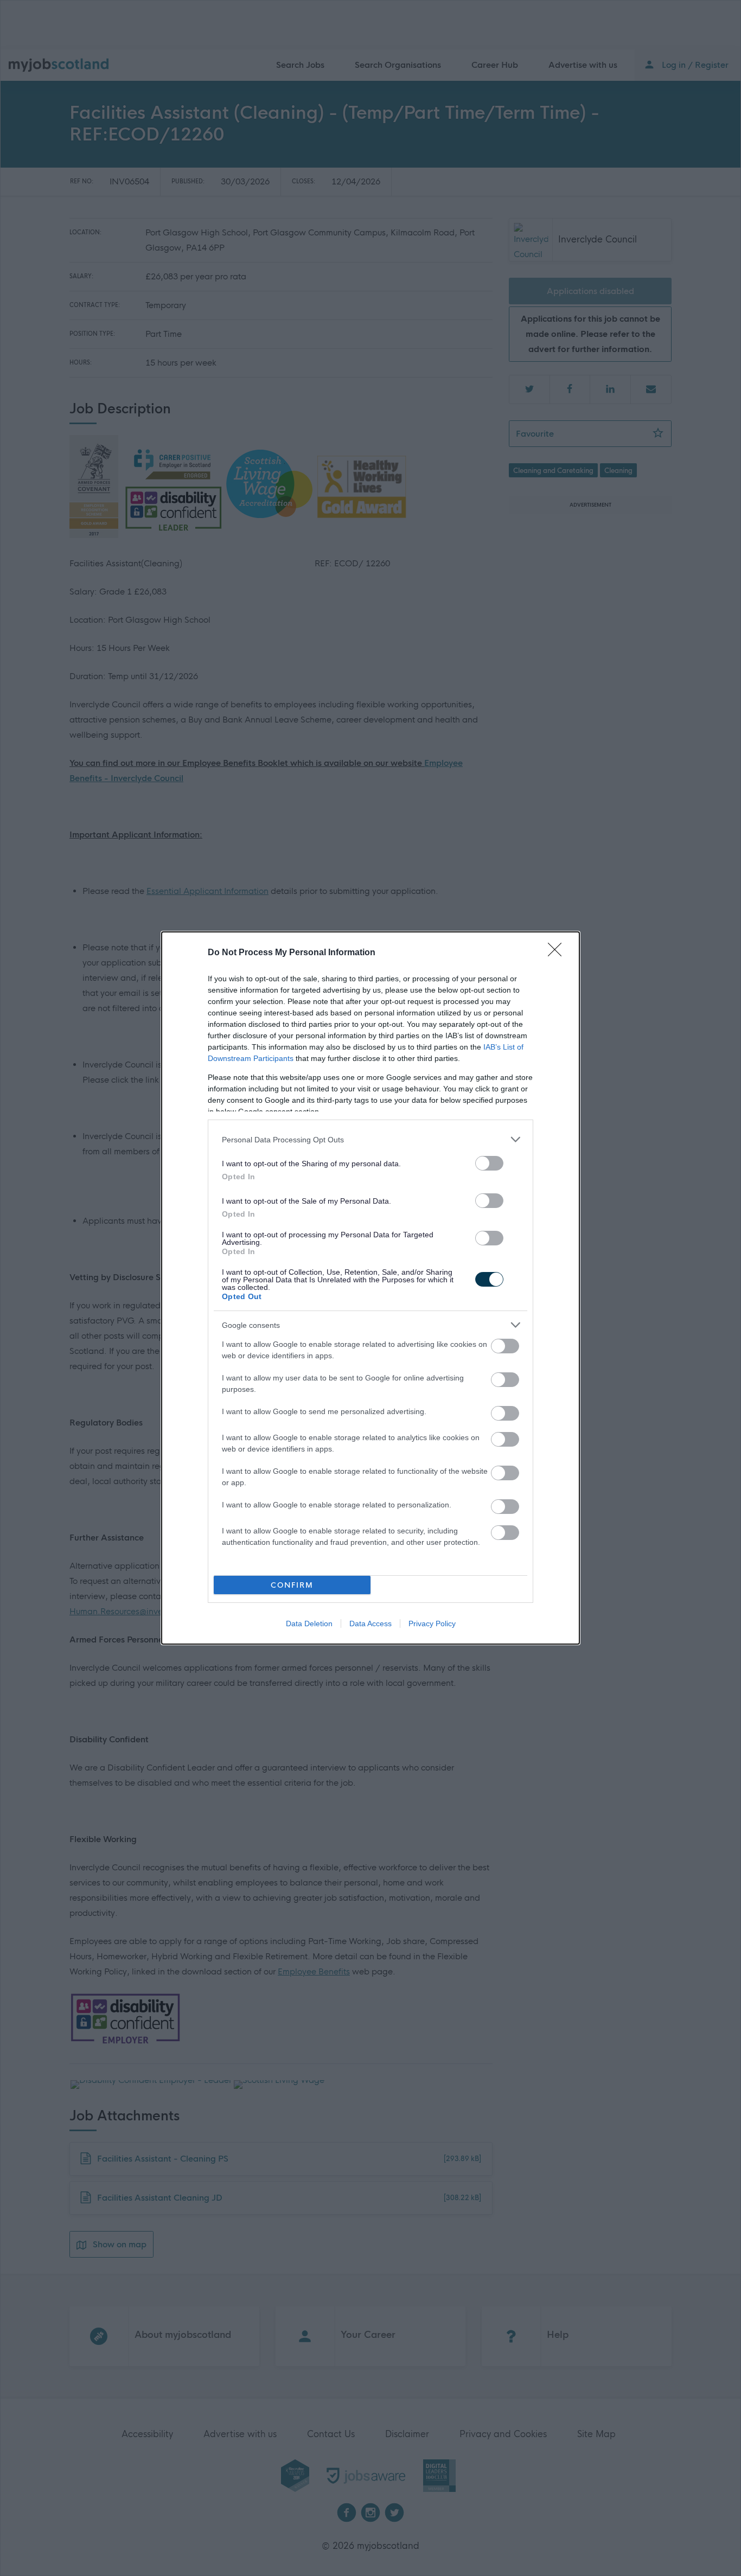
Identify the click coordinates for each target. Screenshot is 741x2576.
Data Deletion (309, 1623)
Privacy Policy (432, 1623)
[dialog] (370, 1288)
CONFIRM (292, 1585)
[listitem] (370, 1139)
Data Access (370, 1623)
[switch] (489, 1163)
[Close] (558, 953)
